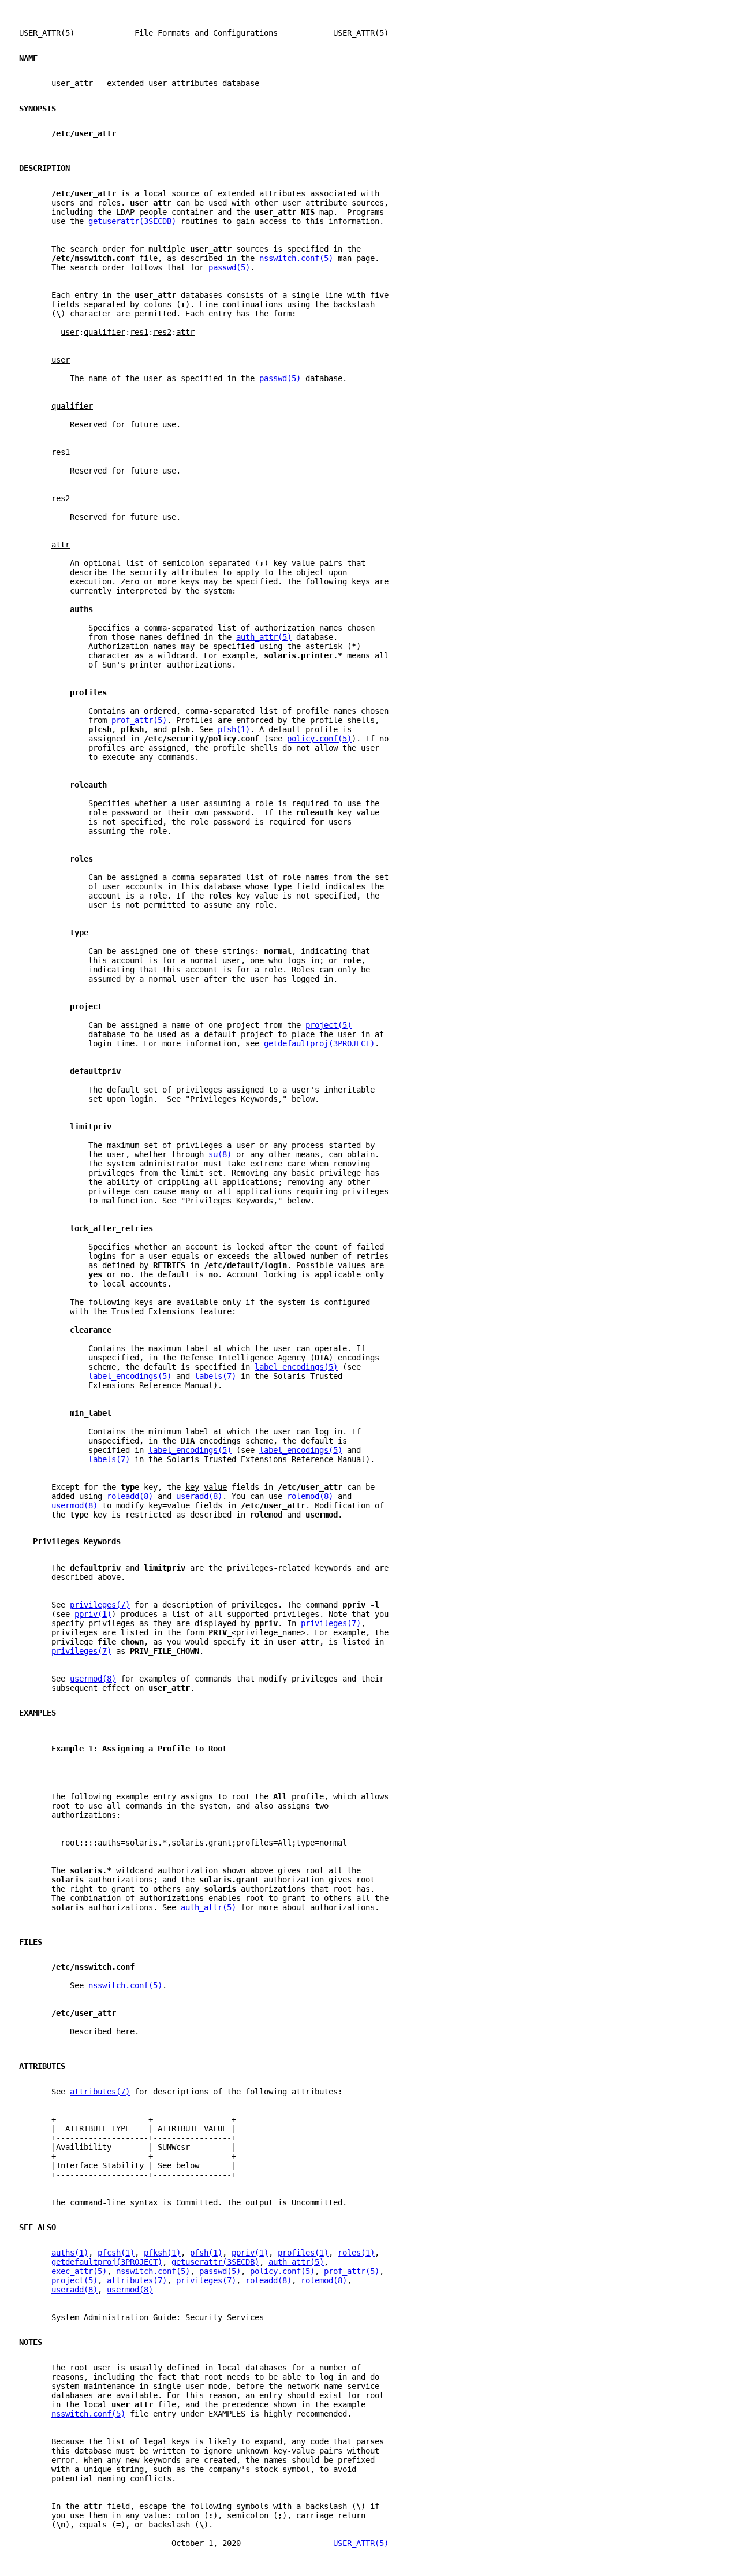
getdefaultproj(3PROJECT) (319, 1043)
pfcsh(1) (116, 2253)
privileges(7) (100, 1605)
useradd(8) (199, 1496)
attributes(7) (100, 2092)
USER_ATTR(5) (361, 2543)
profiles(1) (303, 2253)
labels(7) (215, 1376)
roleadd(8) (130, 1496)
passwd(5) (229, 267)
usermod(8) (74, 1505)
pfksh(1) (162, 2253)
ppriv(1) (93, 1614)
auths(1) (70, 2253)
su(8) (220, 1154)
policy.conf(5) (319, 739)
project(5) (329, 1025)
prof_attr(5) (139, 720)
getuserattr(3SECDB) (132, 221)
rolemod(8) (310, 1496)
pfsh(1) (234, 729)
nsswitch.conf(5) (296, 258)
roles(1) (356, 2253)
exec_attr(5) (79, 2271)
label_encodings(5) (296, 1367)
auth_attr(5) (264, 637)
